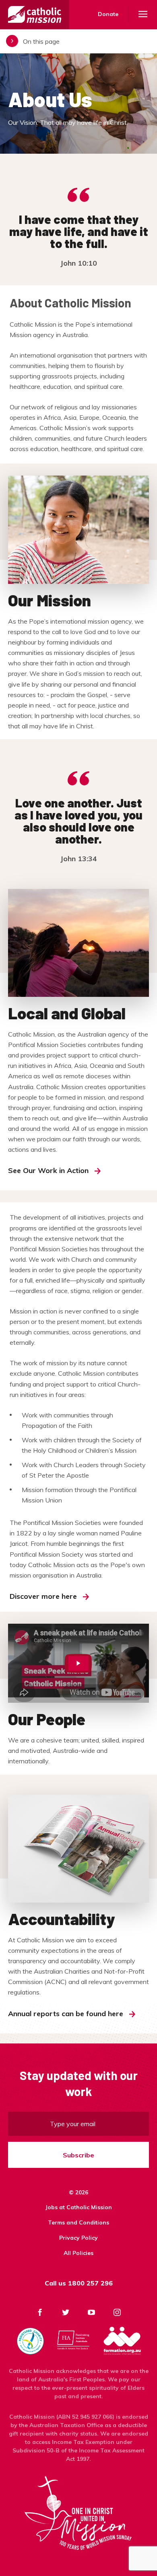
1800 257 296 (90, 2283)
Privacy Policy (78, 2238)
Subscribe (78, 2155)
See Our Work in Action (48, 1170)
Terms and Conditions (78, 2222)
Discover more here (43, 1596)
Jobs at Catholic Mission (79, 2207)
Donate (108, 14)
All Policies (78, 2253)
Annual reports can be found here (66, 2014)
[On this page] (78, 41)
